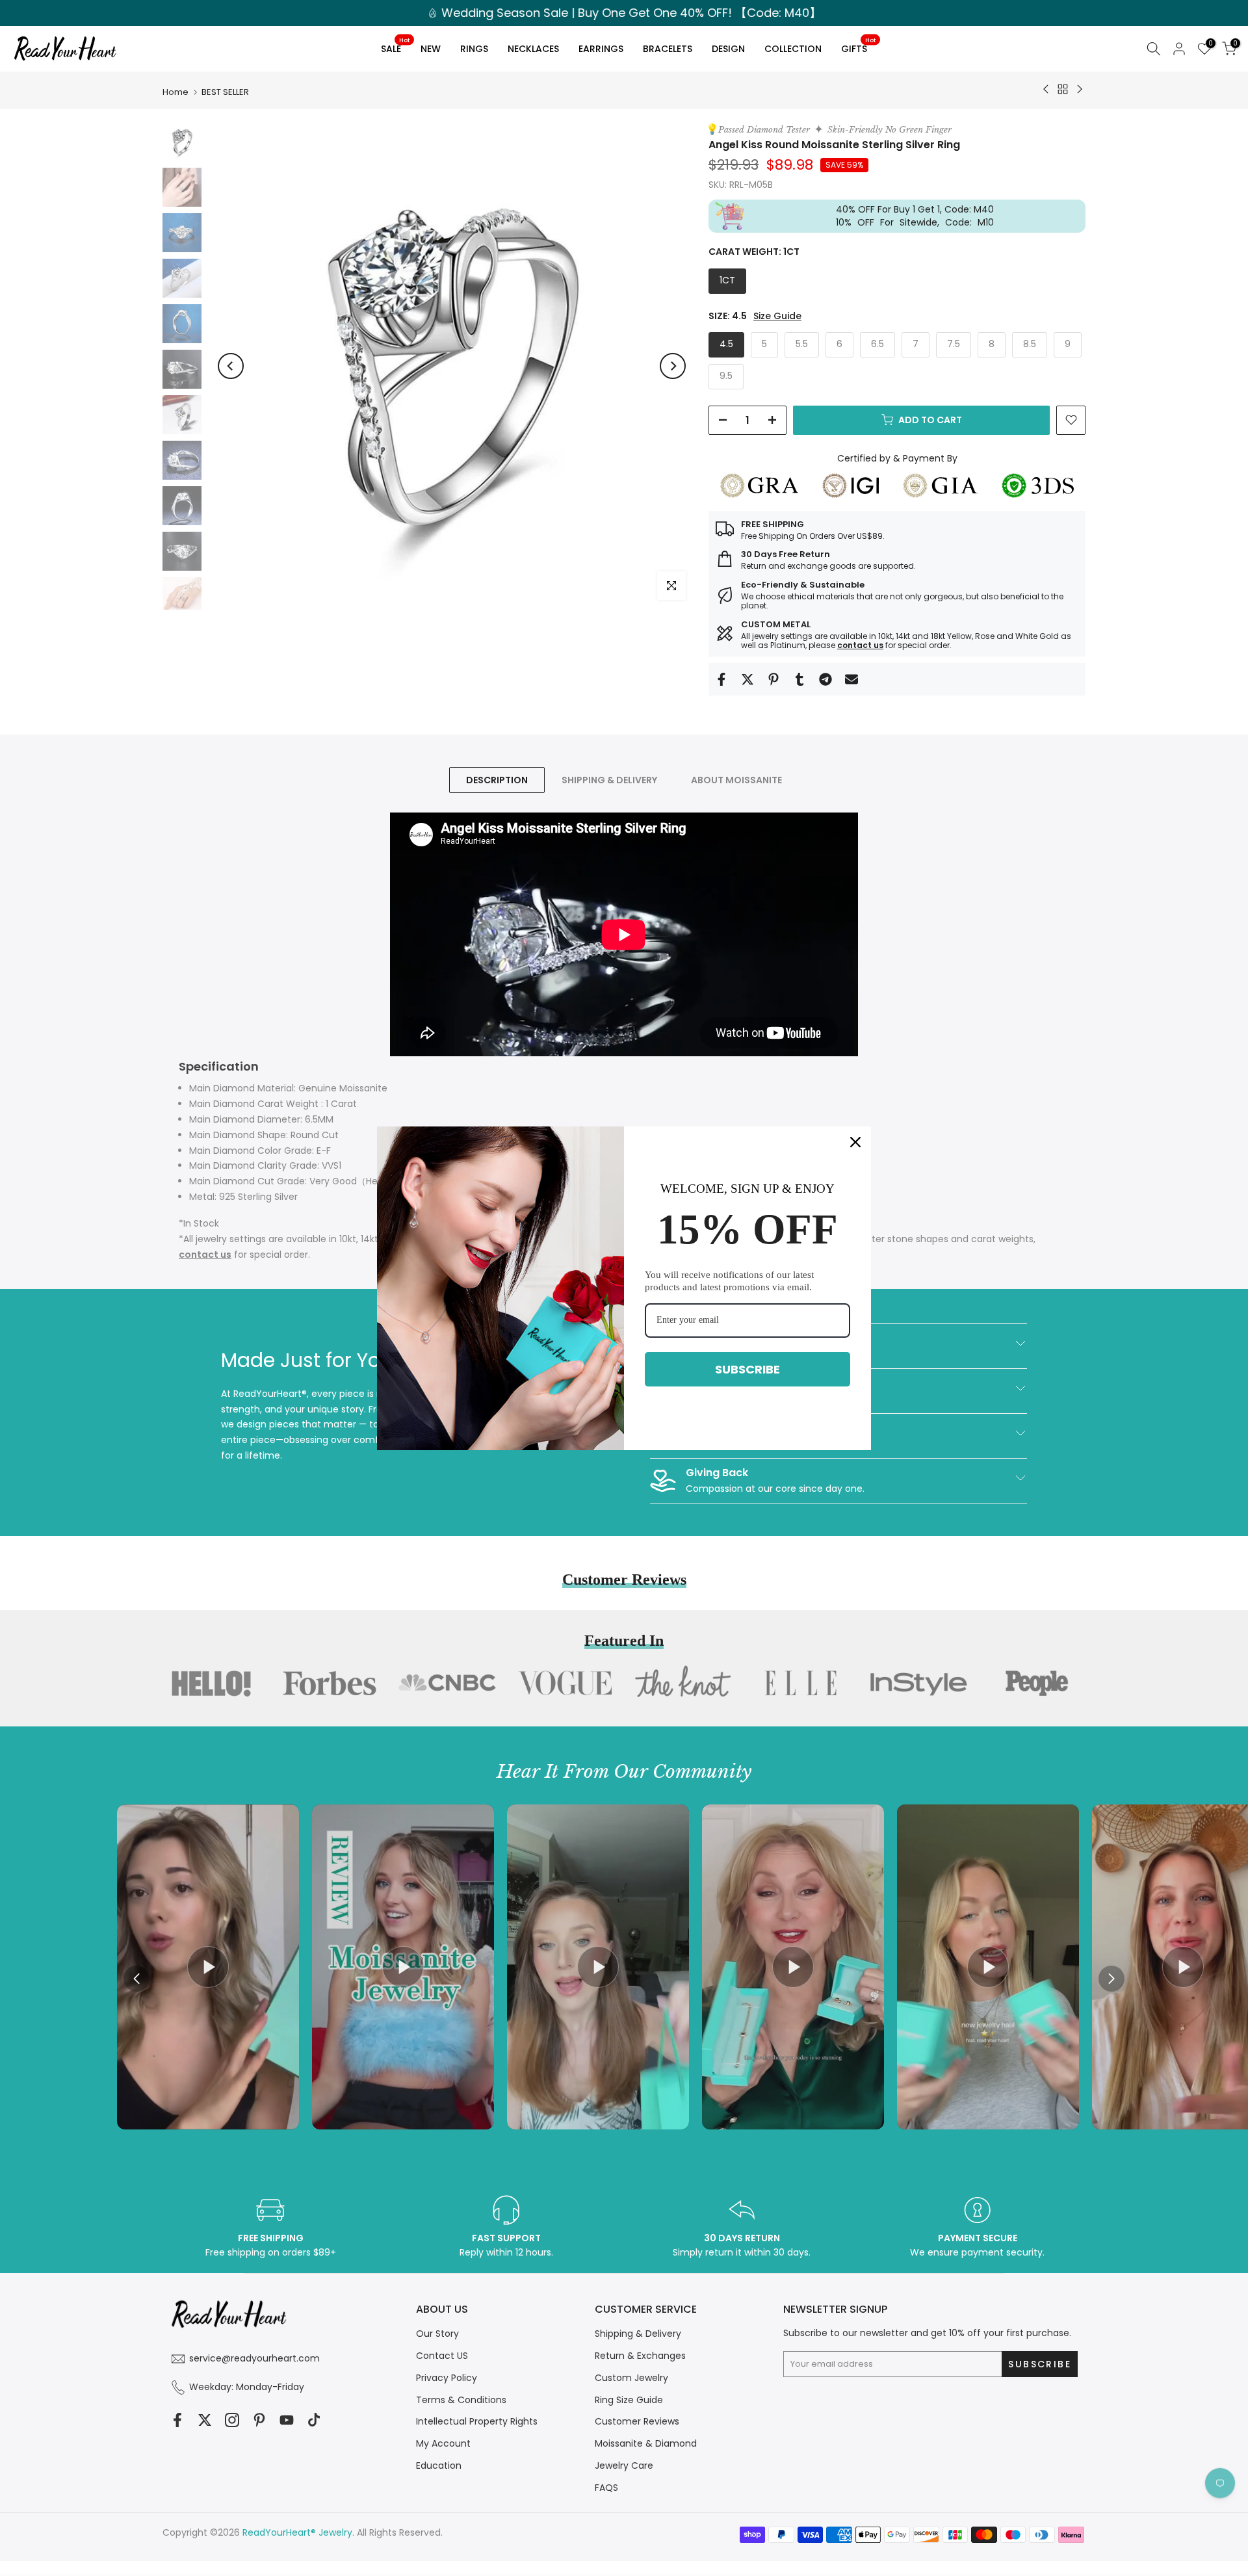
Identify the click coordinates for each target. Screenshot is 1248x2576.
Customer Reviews (637, 2421)
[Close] (855, 1141)
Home (175, 92)
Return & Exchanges (640, 2356)
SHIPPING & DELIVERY (609, 780)
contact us (860, 645)
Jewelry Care (624, 2465)
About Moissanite (736, 780)
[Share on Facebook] (721, 679)
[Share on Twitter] (747, 679)
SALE (395, 46)
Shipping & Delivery (638, 2334)
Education (439, 2465)
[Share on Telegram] (825, 679)
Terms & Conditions (461, 2400)
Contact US (442, 2356)
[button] (1111, 1979)
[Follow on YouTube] (287, 2420)
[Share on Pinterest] (773, 679)
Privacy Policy (447, 2378)
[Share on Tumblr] (799, 679)
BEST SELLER (225, 92)
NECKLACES (533, 49)
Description (497, 780)
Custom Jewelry (631, 2378)
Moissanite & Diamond (646, 2443)
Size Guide (777, 316)
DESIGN (728, 49)
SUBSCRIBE (747, 1369)
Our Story (437, 2334)
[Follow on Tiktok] (314, 2420)
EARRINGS (601, 49)
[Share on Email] (851, 679)
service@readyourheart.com (254, 2358)
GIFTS (858, 46)
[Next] (673, 366)
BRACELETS (668, 49)
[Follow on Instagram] (232, 2420)
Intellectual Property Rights (477, 2421)
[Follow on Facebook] (177, 2420)
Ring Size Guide (629, 2400)
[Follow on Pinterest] (259, 2420)
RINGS (474, 49)
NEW (431, 49)
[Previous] (231, 366)
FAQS (606, 2488)
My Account (443, 2443)
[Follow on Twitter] (205, 2420)
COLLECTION (793, 49)
